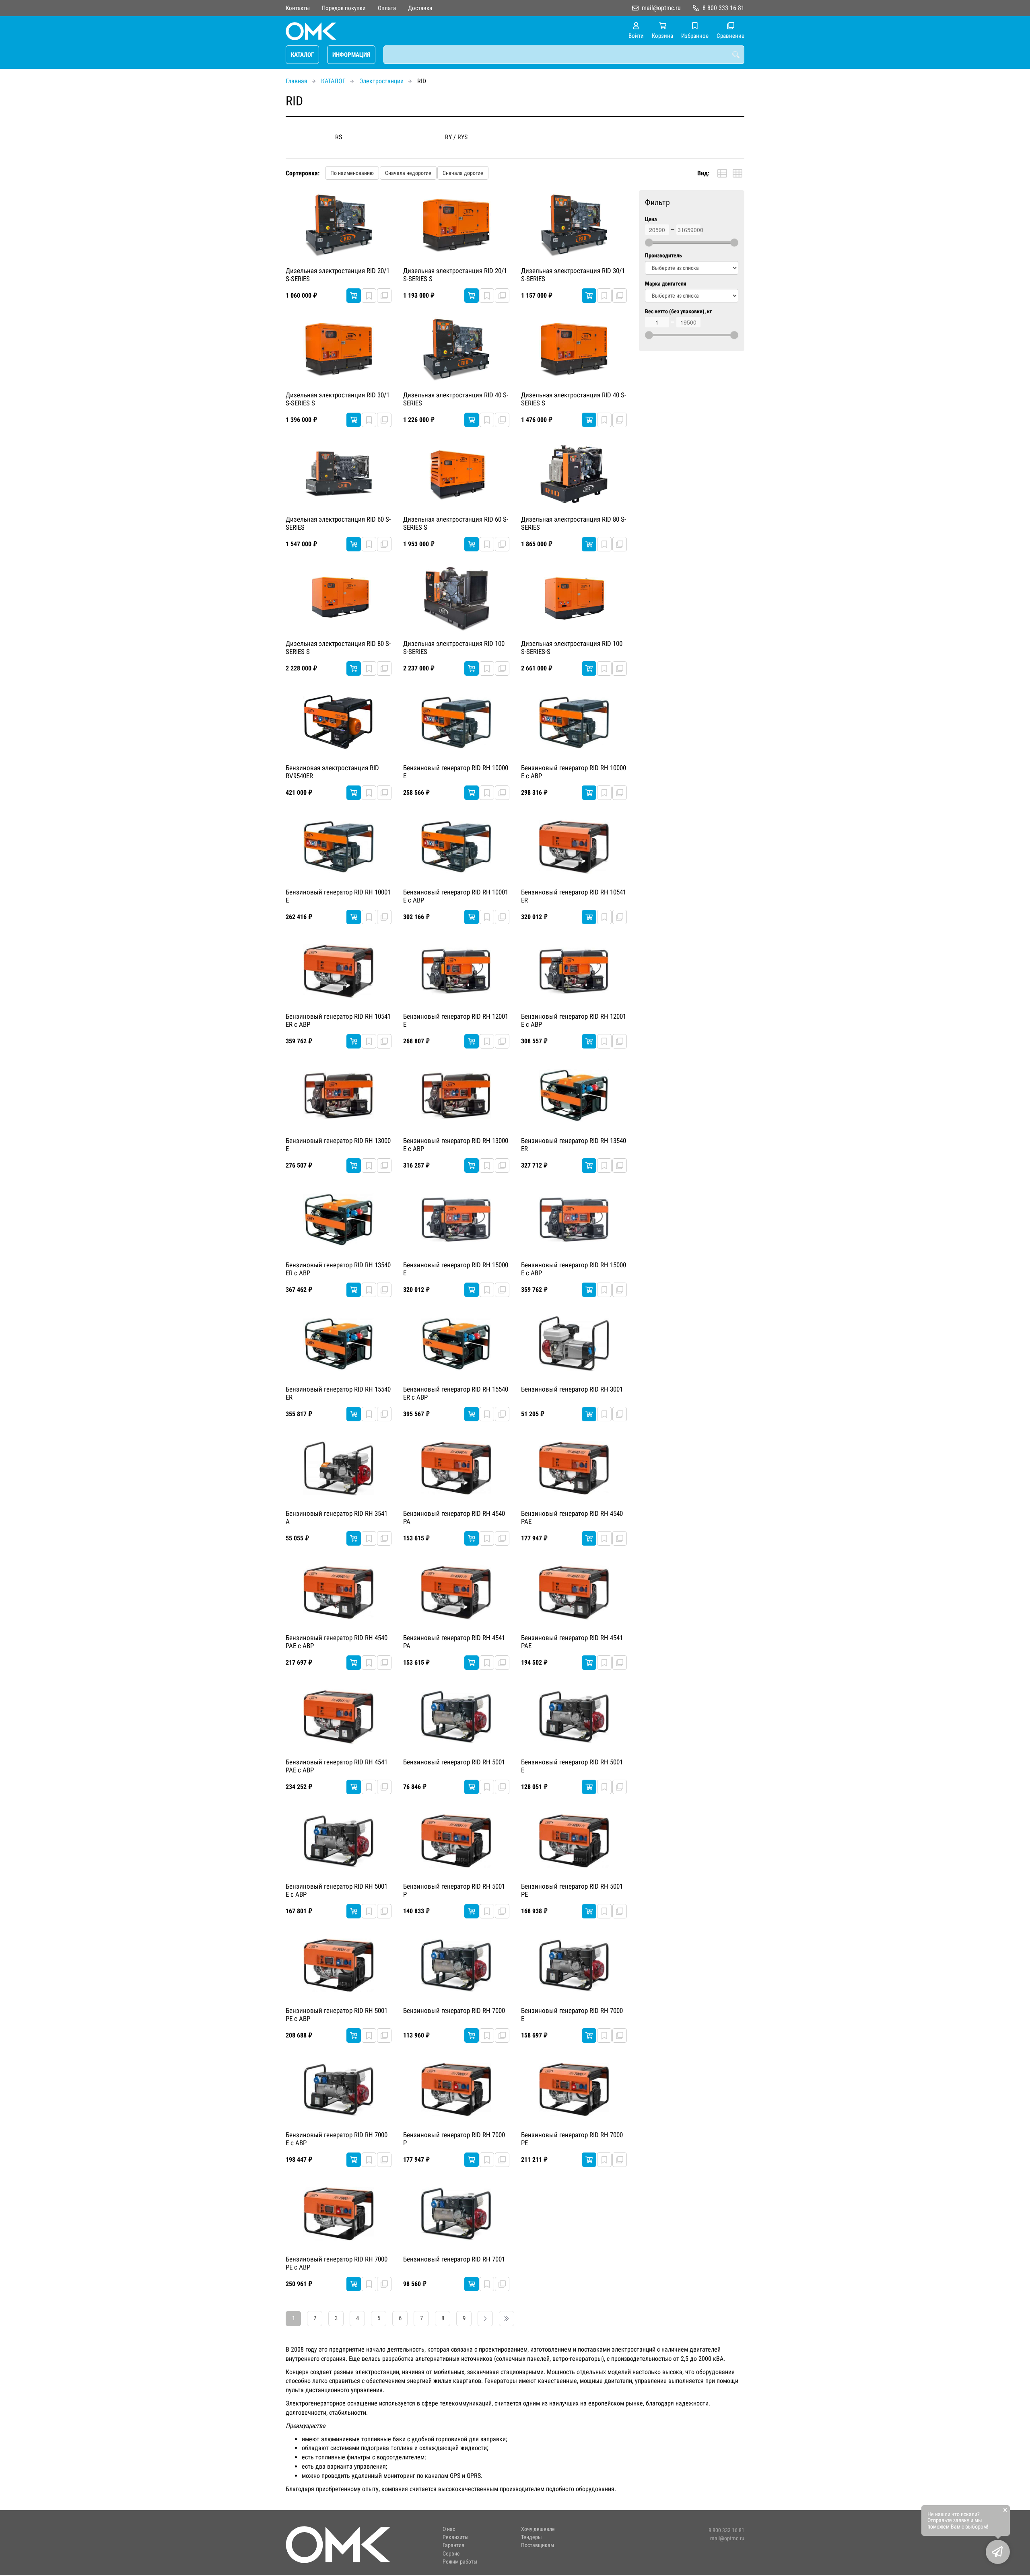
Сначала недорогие (408, 173)
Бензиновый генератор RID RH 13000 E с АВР (456, 1145)
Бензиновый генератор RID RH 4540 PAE (572, 1517)
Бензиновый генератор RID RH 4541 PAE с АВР (337, 1766)
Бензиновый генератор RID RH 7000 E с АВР (337, 2139)
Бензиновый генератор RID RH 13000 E (338, 1145)
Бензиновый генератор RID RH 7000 (454, 2011)
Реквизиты (456, 2537)
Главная (297, 81)
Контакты (298, 8)
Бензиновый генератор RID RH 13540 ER (574, 1145)
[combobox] (564, 55)
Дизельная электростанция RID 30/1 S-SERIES (573, 275)
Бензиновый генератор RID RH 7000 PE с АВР (337, 2263)
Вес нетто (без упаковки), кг (678, 311)
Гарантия (453, 2545)
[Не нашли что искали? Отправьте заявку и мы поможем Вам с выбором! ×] (998, 2552)
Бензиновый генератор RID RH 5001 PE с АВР (337, 2015)
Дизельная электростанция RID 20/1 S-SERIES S (455, 275)
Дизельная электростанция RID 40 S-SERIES (456, 399)
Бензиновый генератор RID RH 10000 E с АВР (574, 772)
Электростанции (381, 81)
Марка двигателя (666, 284)
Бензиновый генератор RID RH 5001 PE (572, 1890)
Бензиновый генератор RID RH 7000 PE (572, 2139)
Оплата (387, 8)
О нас (449, 2529)
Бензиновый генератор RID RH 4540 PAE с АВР (337, 1642)
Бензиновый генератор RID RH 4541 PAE (572, 1642)
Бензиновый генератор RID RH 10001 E (338, 896)
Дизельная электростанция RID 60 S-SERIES (338, 523)
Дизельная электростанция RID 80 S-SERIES (574, 523)
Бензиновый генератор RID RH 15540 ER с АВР (456, 1393)
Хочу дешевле (538, 2529)
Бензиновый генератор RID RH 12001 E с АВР (574, 1020)
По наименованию (352, 173)
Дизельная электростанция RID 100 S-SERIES (454, 648)
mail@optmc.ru (661, 8)
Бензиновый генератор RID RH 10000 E (456, 772)
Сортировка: (303, 173)
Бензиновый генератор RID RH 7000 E (572, 2015)
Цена (651, 219)
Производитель (663, 256)
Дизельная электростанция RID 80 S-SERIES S (338, 648)
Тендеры (531, 2537)
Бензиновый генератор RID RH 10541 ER (574, 896)
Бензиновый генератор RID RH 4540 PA (454, 1517)
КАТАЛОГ (302, 55)
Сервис (451, 2554)
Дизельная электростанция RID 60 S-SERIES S (456, 523)
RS (339, 137)
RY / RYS (456, 137)
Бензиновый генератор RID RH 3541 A (337, 1517)
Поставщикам (538, 2545)
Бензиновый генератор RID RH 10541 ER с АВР (338, 1020)
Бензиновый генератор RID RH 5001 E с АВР (337, 1890)
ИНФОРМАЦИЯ (351, 55)
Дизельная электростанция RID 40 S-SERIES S (574, 399)
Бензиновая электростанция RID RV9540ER (332, 772)
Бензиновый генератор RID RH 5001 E (572, 1766)
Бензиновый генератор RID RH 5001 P (454, 1890)
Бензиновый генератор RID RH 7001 (454, 2259)
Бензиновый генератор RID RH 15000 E (456, 1269)
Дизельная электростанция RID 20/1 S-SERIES (338, 275)
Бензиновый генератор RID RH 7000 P (454, 2139)
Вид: (703, 173)
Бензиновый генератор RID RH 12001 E (456, 1020)
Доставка (420, 8)
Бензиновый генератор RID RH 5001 (454, 1762)
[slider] (649, 243)
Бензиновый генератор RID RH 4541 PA (454, 1642)
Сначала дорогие (463, 173)
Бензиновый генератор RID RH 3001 (572, 1389)
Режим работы (460, 2562)
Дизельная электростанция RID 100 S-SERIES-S (572, 648)
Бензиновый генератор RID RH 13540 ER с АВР (338, 1269)
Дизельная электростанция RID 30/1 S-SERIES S (338, 399)
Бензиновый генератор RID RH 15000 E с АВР (574, 1269)
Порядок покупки (344, 8)
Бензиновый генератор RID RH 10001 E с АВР (456, 896)
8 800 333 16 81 (723, 8)
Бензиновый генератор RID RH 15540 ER (338, 1393)
